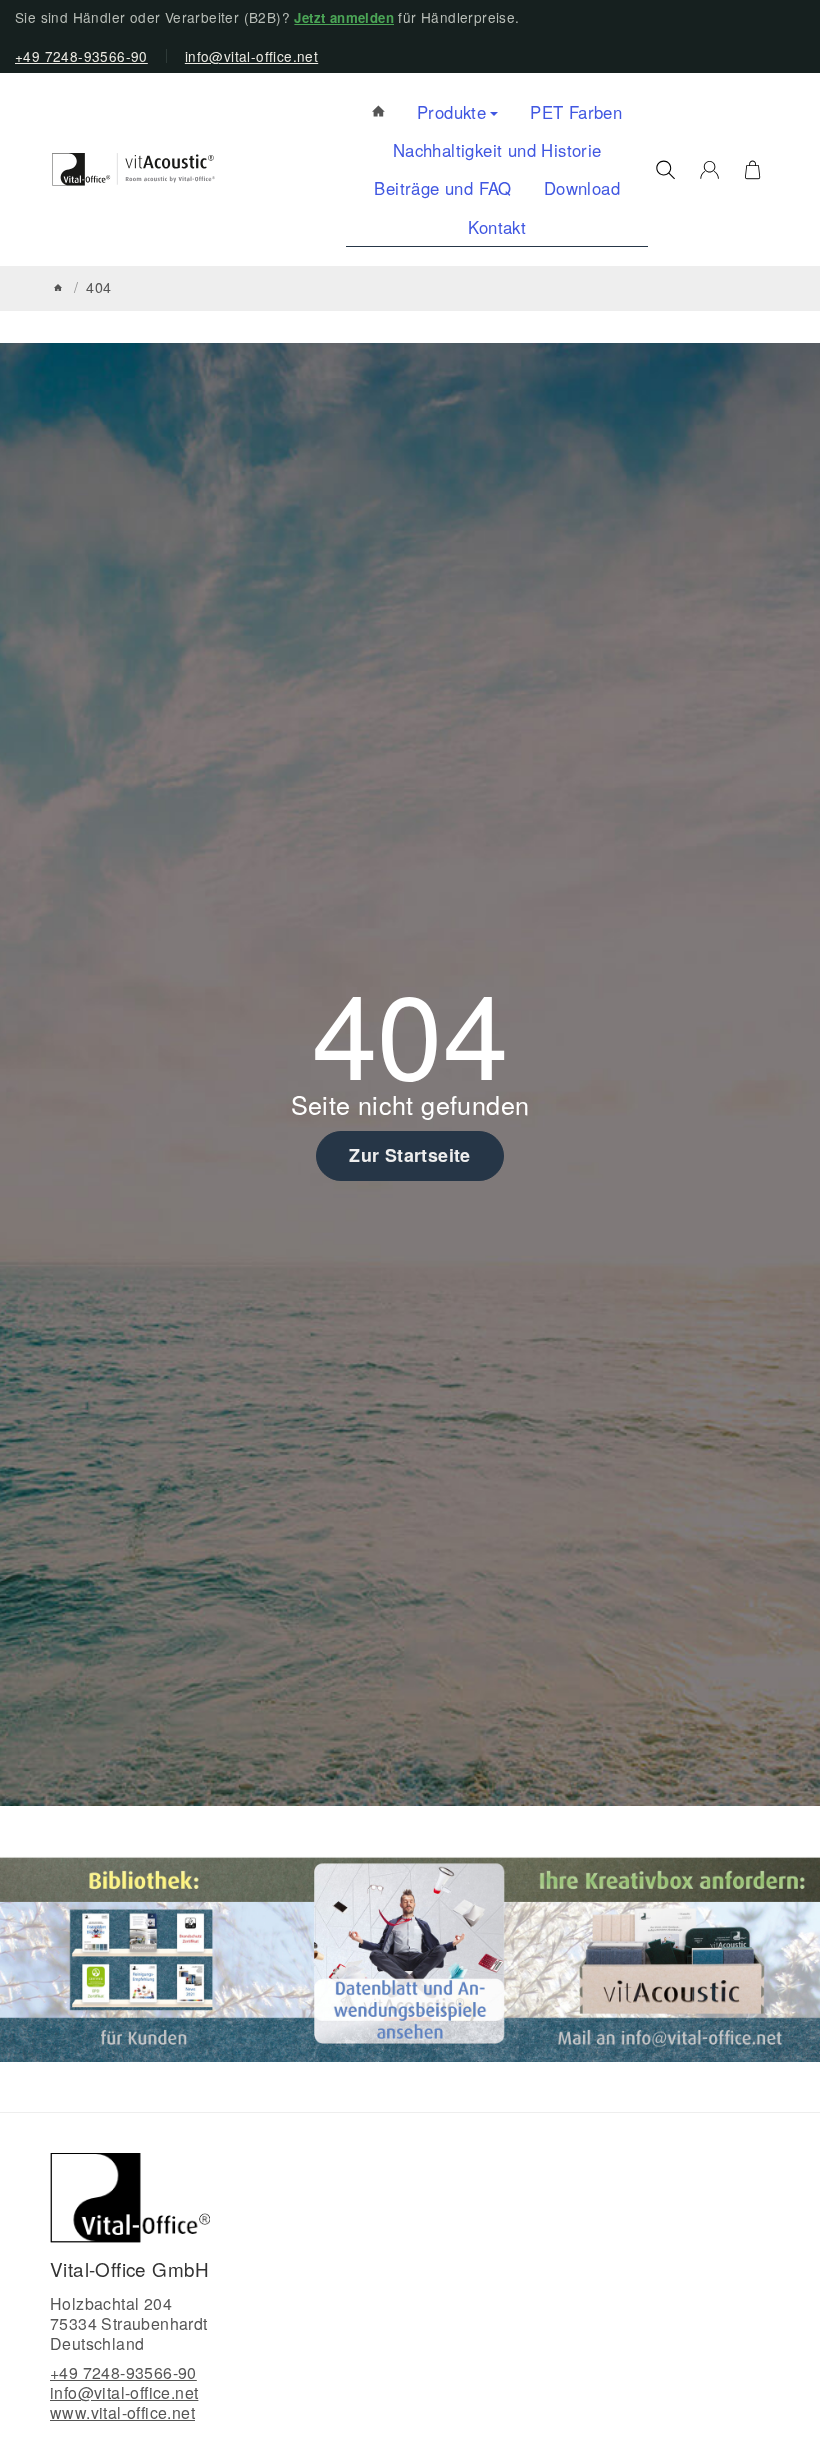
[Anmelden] (709, 170)
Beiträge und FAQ (442, 188)
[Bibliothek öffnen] (146, 1957)
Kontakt (497, 227)
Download (582, 188)
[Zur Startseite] (133, 169)
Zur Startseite (410, 1155)
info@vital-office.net (251, 56)
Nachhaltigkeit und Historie (497, 150)
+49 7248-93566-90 (81, 56)
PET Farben (576, 112)
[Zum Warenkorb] (752, 170)
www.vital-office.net (122, 2412)
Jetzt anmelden (344, 17)
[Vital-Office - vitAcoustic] (378, 112)
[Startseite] (58, 287)
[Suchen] (665, 170)
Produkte (451, 112)
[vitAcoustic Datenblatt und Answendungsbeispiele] (409, 1957)
